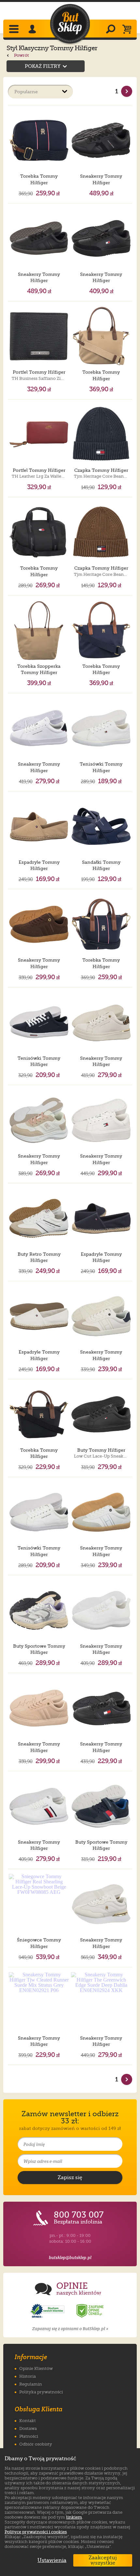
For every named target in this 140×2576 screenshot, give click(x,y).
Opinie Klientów (36, 2368)
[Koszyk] (128, 30)
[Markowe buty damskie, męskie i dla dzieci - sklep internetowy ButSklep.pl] (70, 24)
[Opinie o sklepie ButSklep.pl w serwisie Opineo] (48, 2311)
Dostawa (28, 2428)
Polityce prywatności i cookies (36, 2532)
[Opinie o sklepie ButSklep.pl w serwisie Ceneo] (91, 2311)
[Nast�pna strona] (127, 91)
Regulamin (31, 2384)
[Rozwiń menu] (14, 30)
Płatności (29, 2436)
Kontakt (28, 2421)
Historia (28, 2376)
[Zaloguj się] (33, 30)
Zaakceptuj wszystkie (103, 2560)
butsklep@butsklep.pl (70, 2258)
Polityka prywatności (41, 2392)
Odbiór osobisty (36, 2444)
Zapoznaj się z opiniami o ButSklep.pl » (70, 2329)
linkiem (74, 2517)
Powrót (21, 55)
